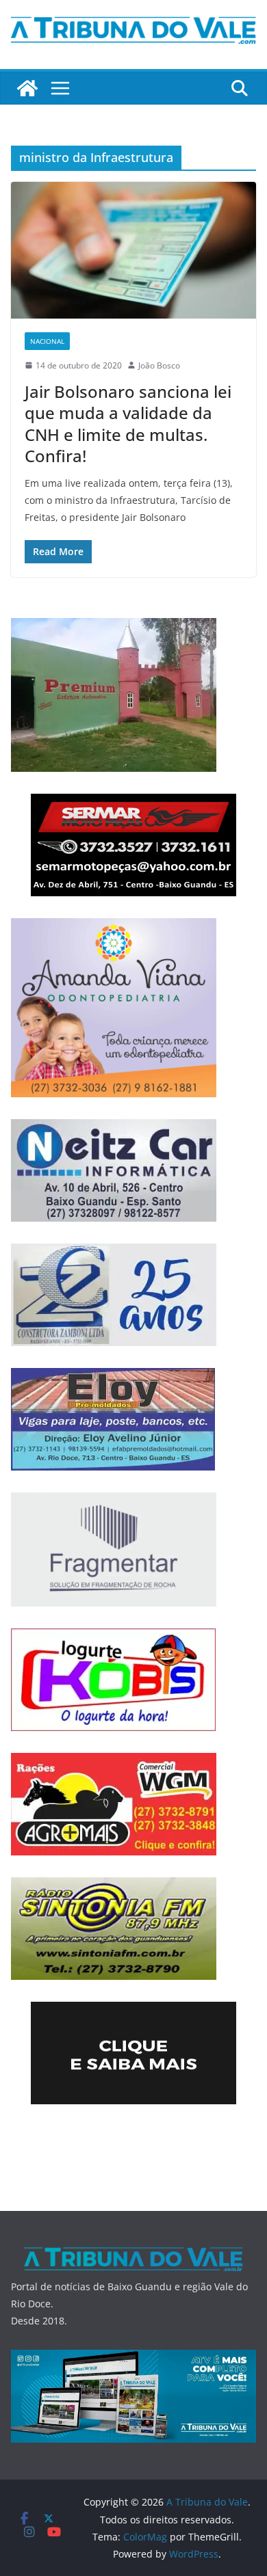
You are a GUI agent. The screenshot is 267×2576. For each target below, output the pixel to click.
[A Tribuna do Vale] (27, 88)
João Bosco (159, 365)
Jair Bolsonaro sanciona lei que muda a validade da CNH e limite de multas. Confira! (128, 424)
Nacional (47, 341)
